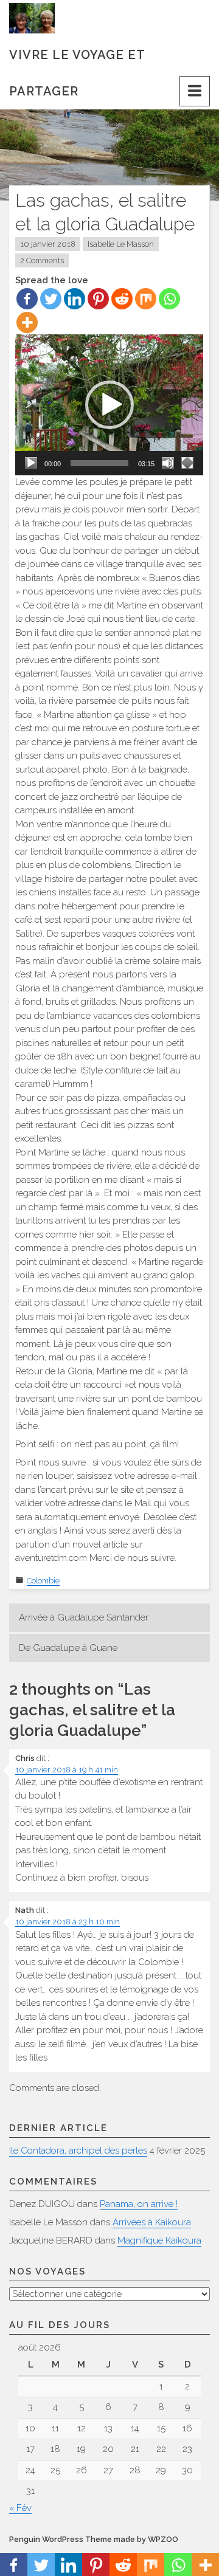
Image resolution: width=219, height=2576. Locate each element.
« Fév (20, 2508)
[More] (27, 322)
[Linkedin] (75, 299)
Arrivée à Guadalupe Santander (84, 1617)
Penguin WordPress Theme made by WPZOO (94, 2539)
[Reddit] (122, 299)
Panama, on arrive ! (139, 2204)
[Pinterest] (98, 299)
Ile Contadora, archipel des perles (78, 2151)
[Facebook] (27, 299)
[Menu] (195, 91)
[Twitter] (51, 299)
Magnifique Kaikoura (159, 2240)
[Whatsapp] (169, 299)
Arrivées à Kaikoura (152, 2222)
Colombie (43, 1581)
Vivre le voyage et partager (77, 60)
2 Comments (42, 260)
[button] (109, 405)
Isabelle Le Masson (121, 244)
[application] (109, 405)
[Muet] (168, 463)
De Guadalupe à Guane (68, 1648)
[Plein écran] (187, 463)
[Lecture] (31, 463)
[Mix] (146, 299)
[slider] (99, 463)
